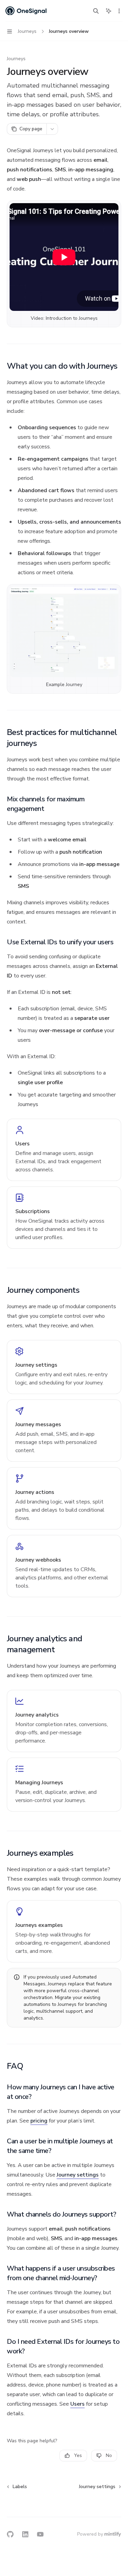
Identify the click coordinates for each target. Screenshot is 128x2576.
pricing (39, 2121)
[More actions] (119, 11)
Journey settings (78, 2175)
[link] (64, 1150)
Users (77, 2404)
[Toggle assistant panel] (109, 11)
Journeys (16, 59)
